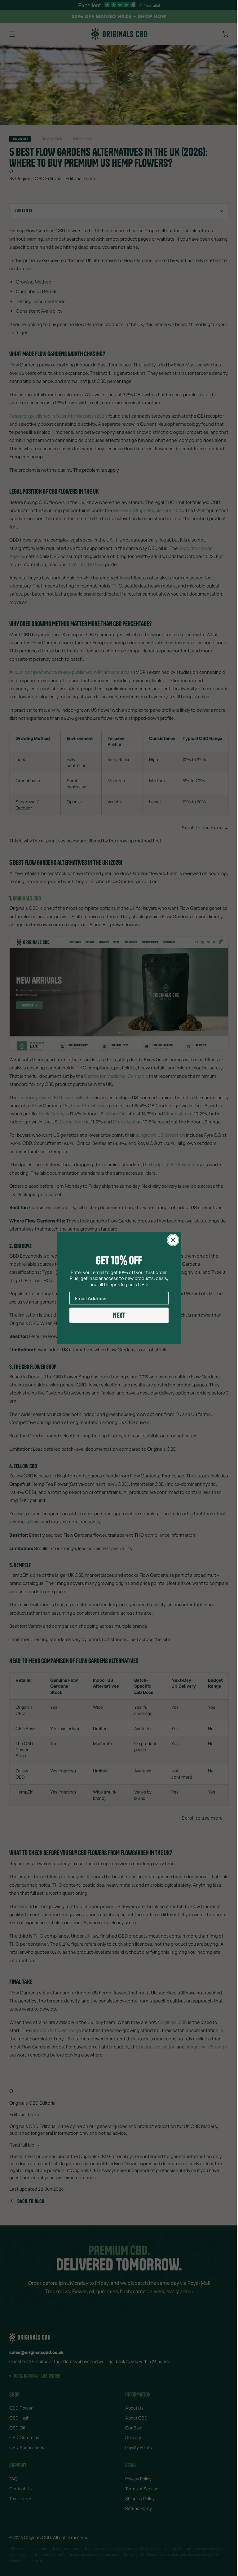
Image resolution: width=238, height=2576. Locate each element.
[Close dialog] (171, 1240)
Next (117, 1315)
